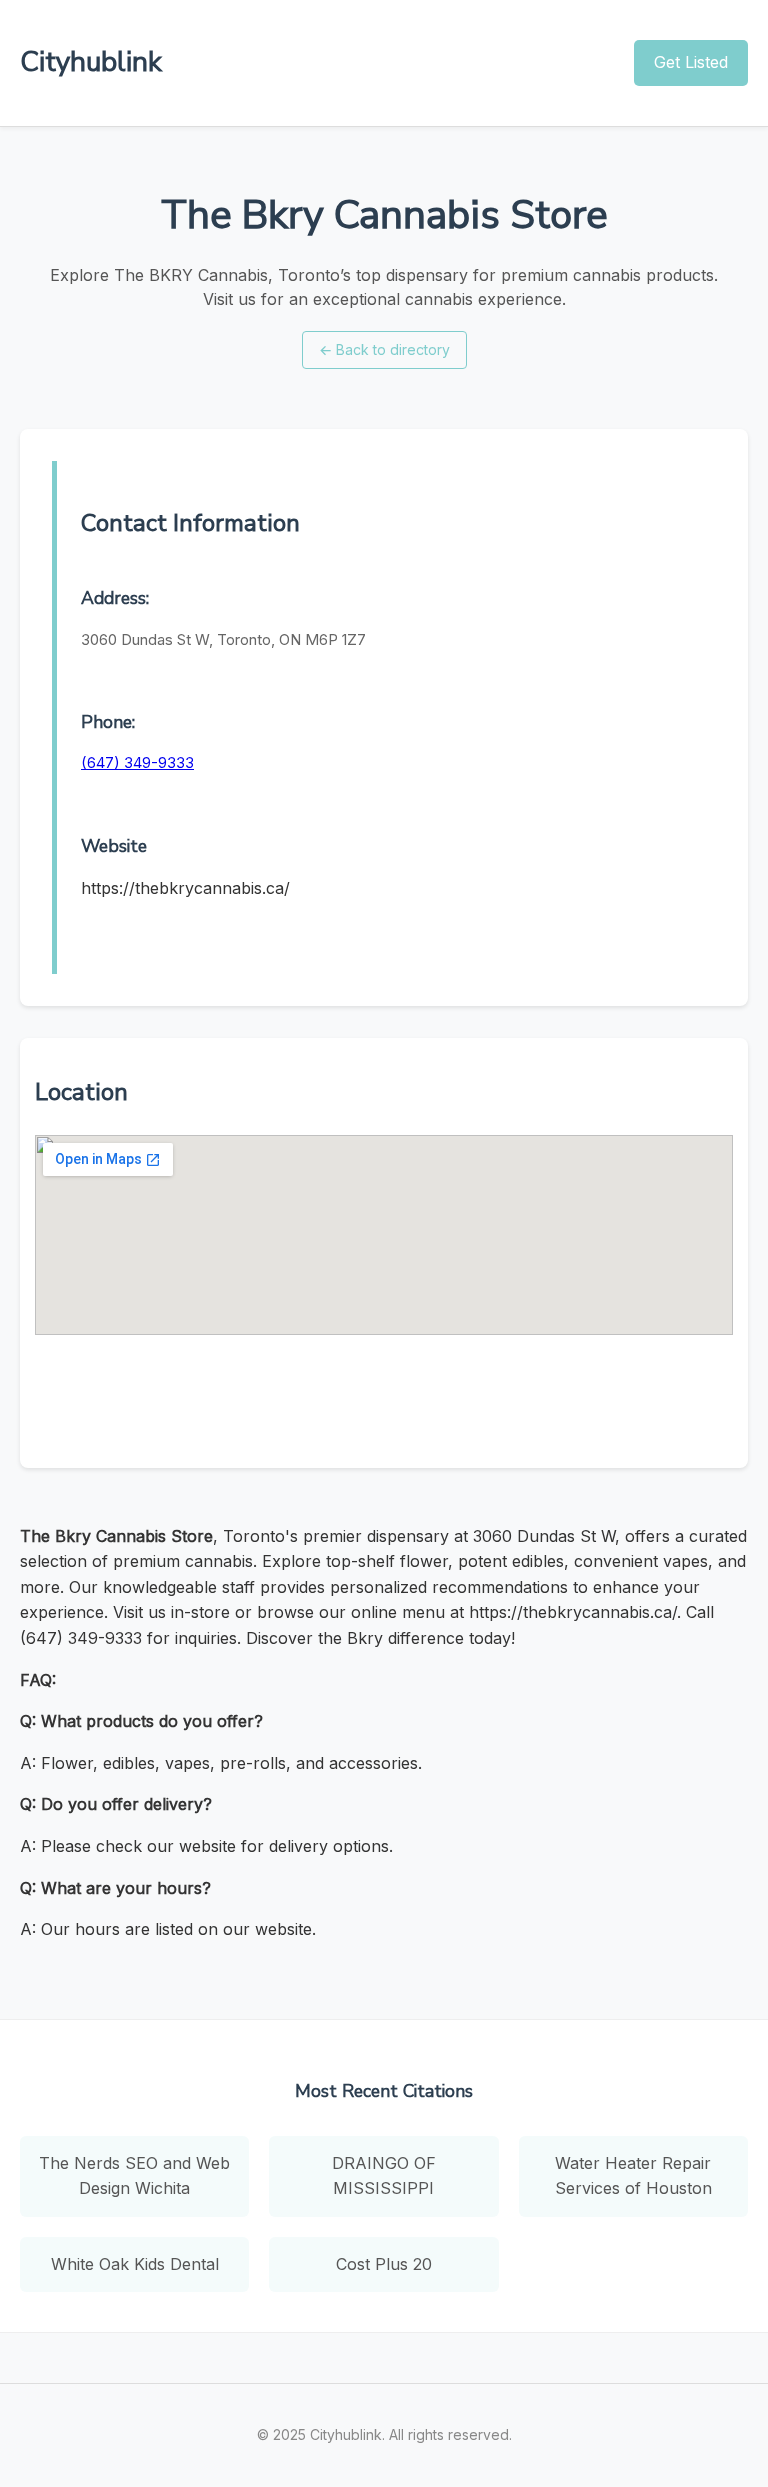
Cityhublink (91, 62)
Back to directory (384, 349)
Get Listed (691, 62)
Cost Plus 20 (384, 2264)
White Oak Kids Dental (135, 2264)
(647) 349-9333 (137, 762)
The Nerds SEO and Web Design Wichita (134, 2176)
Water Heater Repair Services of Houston (633, 2176)
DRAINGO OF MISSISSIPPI (384, 2176)
